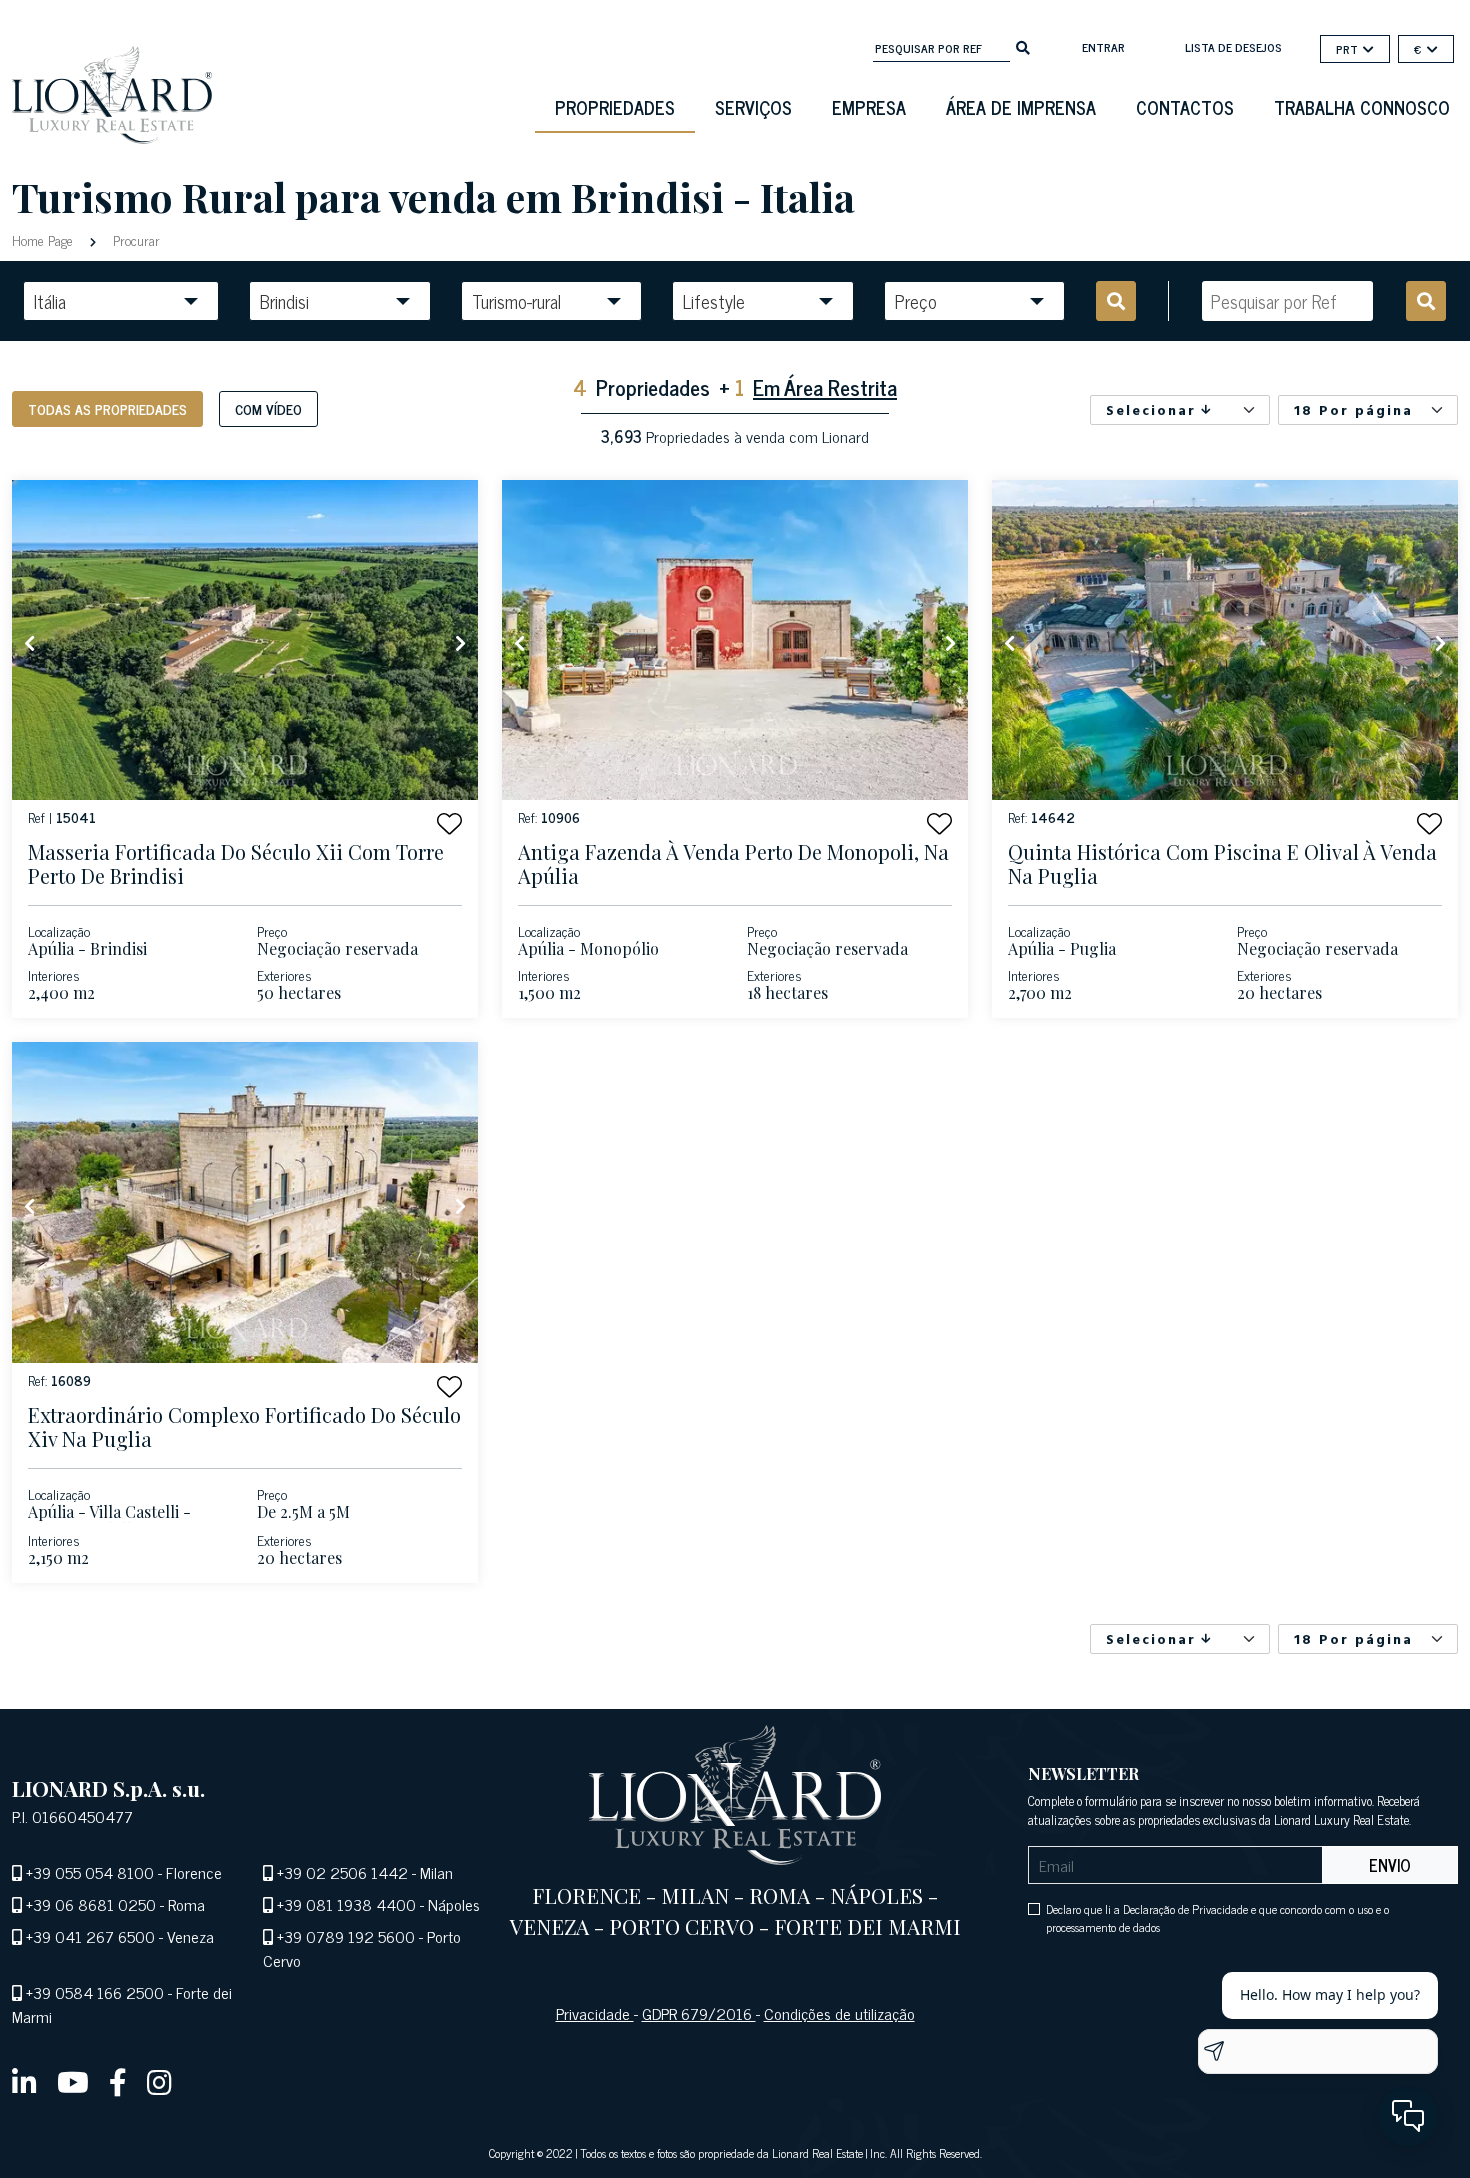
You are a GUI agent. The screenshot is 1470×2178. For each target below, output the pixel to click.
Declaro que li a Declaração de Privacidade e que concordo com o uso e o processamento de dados (1217, 1918)
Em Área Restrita (825, 386)
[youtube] (73, 2081)
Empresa (869, 107)
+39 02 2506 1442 (342, 1872)
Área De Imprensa (1021, 107)
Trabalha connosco (1362, 107)
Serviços (753, 107)
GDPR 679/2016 (699, 2013)
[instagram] (159, 2081)
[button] (449, 823)
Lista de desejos (1233, 47)
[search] (1023, 46)
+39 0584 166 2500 (95, 1992)
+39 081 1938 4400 (346, 1904)
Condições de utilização (839, 2013)
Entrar (1103, 47)
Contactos (1185, 107)
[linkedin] (24, 2081)
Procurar (134, 239)
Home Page (44, 239)
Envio (1390, 1865)
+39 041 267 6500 (90, 1936)
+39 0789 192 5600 (346, 1936)
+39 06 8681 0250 (91, 1904)
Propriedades (615, 107)
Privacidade (595, 2013)
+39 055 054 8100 (90, 1872)
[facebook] (118, 2081)
